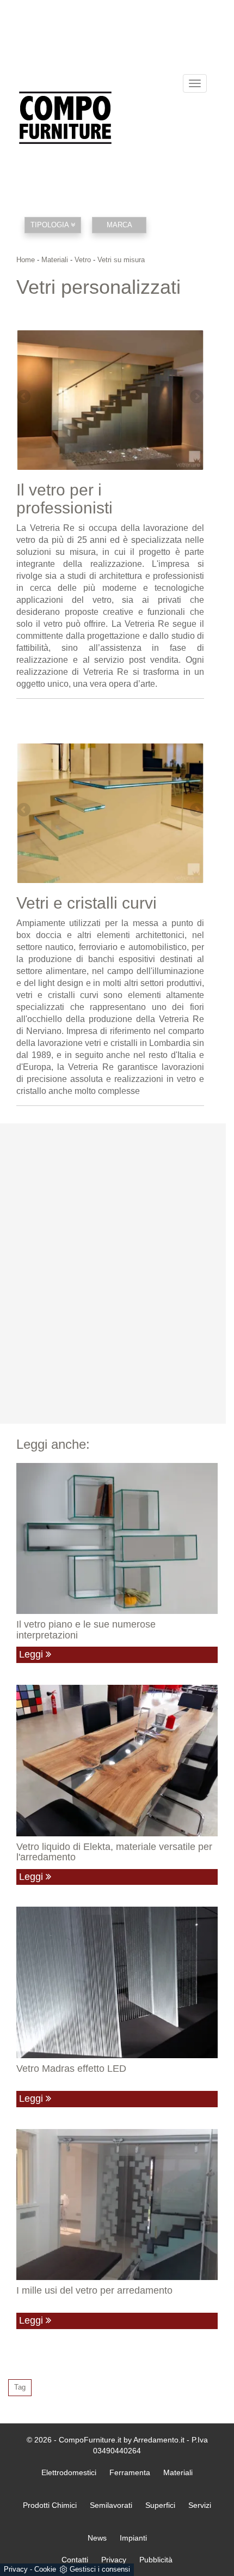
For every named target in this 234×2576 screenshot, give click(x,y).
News (97, 2538)
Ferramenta (130, 2472)
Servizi (200, 2505)
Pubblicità (156, 2560)
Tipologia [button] (51, 225)
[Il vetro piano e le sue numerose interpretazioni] (117, 1539)
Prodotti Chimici (50, 2505)
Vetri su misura (121, 260)
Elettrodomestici (69, 2472)
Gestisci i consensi (100, 2569)
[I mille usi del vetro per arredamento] (117, 2205)
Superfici (160, 2505)
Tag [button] (20, 2387)
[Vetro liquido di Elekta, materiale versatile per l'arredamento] (117, 1761)
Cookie (45, 2569)
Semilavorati (111, 2505)
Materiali (55, 260)
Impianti (133, 2538)
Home (26, 260)
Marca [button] (119, 225)
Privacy (16, 2569)
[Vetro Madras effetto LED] (117, 1982)
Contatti (75, 2560)
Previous (24, 397)
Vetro (83, 260)
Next (196, 397)
